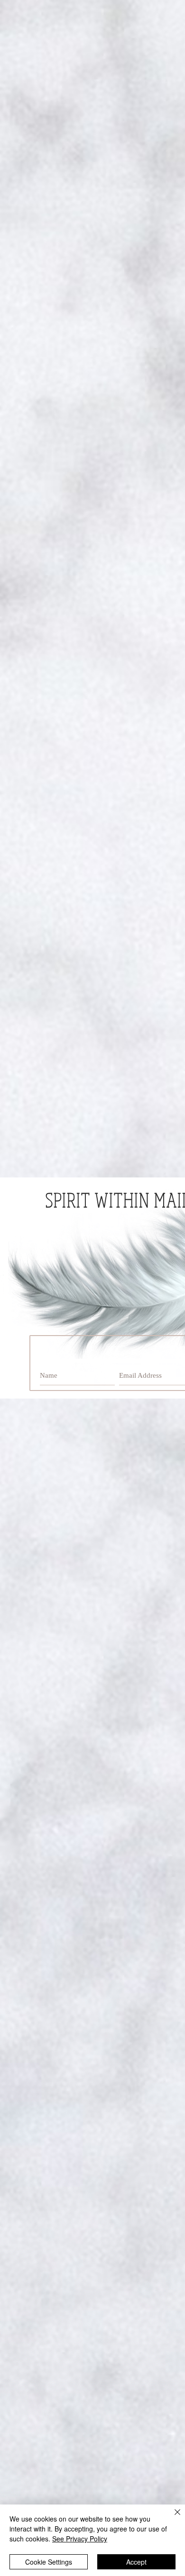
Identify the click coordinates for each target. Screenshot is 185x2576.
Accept (136, 2562)
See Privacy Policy (80, 2539)
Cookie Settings (49, 2562)
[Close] (172, 2518)
